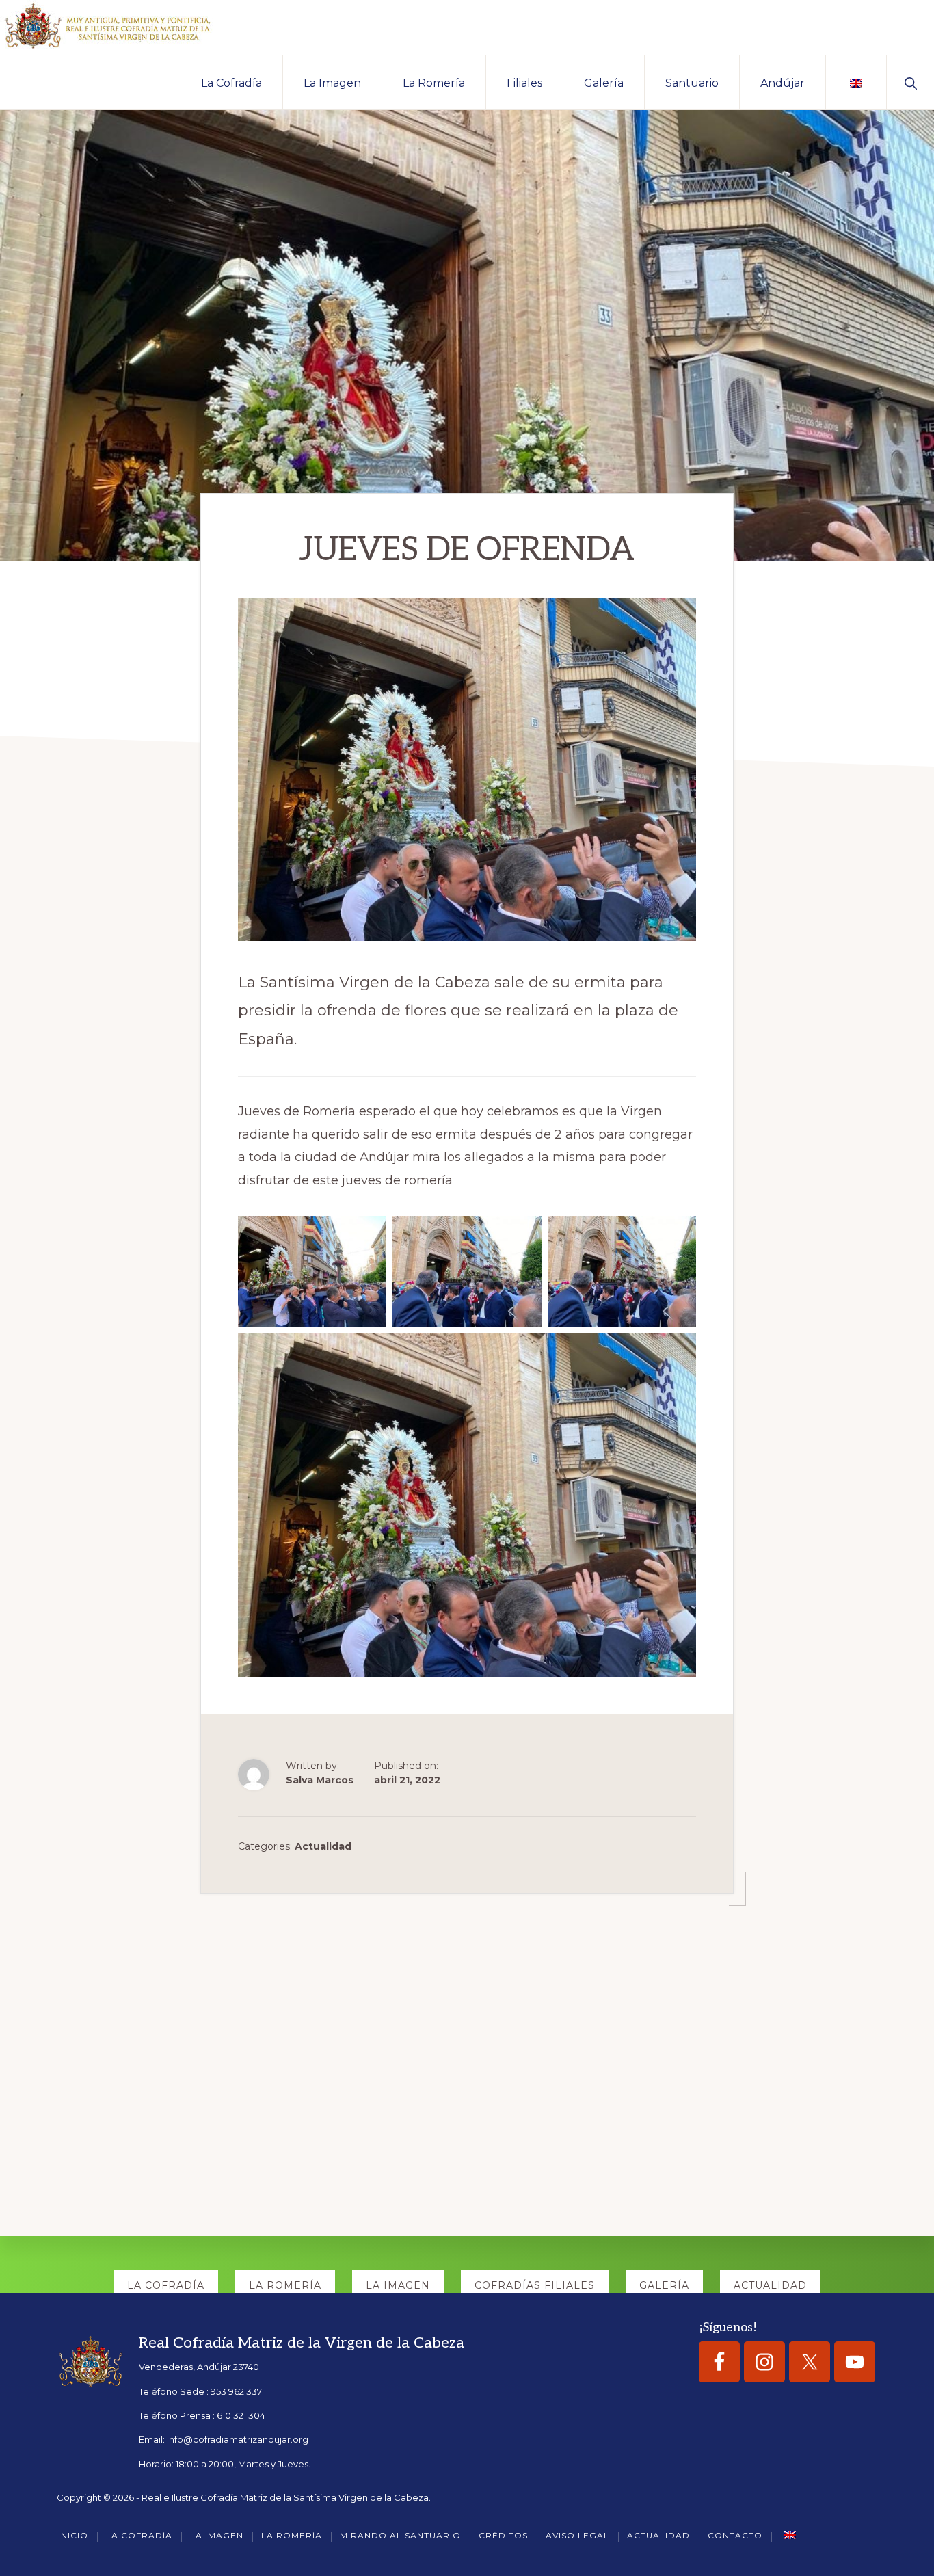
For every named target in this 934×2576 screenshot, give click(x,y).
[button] (910, 82)
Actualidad (323, 1846)
